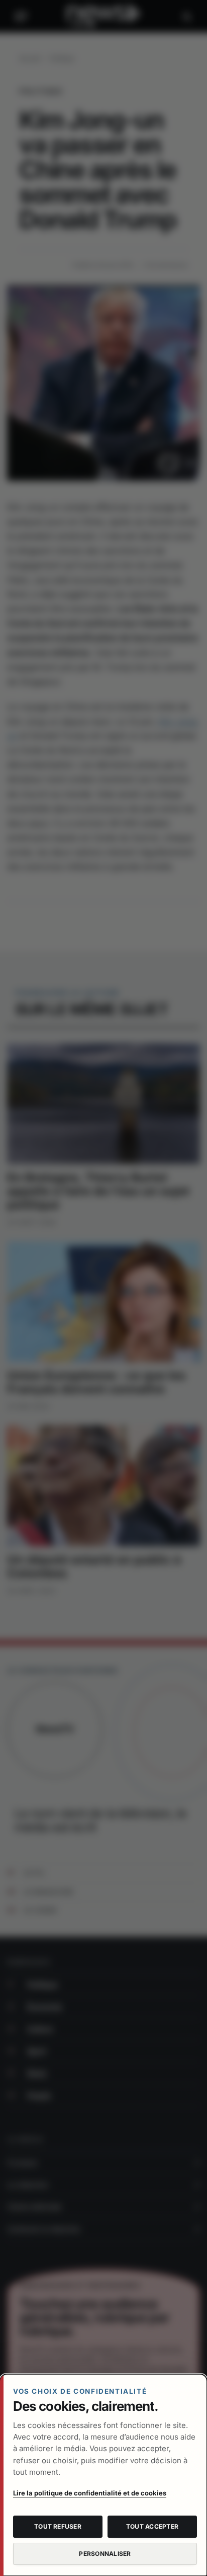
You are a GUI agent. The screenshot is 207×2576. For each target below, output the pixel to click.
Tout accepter (152, 2526)
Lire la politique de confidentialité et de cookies (90, 2493)
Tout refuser (58, 2526)
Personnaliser (105, 2554)
